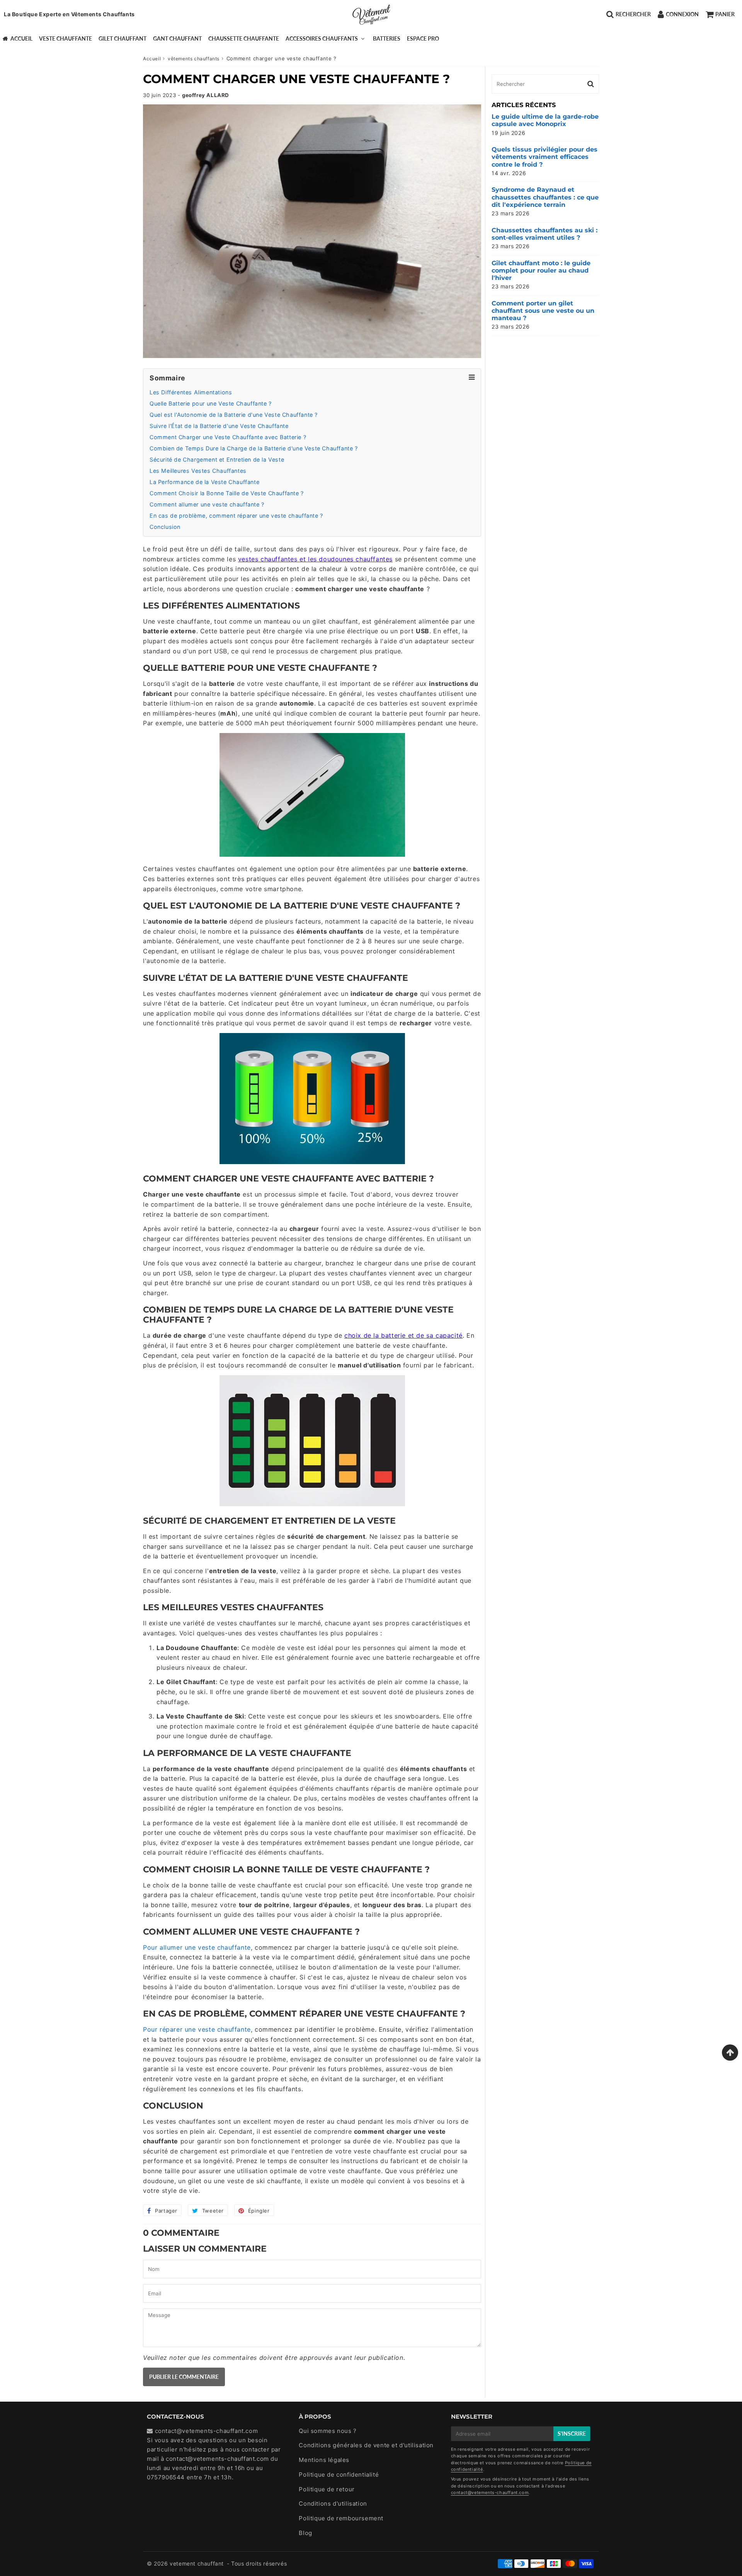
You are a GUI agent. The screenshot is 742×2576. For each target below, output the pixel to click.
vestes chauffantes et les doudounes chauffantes (315, 559)
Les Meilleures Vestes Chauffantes (198, 471)
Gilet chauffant (123, 38)
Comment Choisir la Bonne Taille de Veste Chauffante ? (227, 493)
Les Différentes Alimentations (191, 392)
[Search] (591, 84)
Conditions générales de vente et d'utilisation (366, 2445)
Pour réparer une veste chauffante (197, 2029)
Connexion (682, 14)
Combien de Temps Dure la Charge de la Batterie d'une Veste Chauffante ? (254, 448)
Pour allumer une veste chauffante (197, 1947)
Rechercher (633, 14)
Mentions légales (324, 2460)
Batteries (387, 38)
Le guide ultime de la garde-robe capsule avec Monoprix (545, 120)
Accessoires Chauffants (322, 38)
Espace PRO (423, 38)
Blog (305, 2533)
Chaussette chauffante (244, 38)
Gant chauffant (177, 38)
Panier (725, 14)
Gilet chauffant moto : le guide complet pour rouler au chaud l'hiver (541, 270)
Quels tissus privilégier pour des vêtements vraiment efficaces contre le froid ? (545, 157)
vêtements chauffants (194, 59)
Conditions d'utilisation (333, 2504)
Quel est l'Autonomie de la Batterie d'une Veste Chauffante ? (234, 415)
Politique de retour (327, 2489)
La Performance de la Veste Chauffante (204, 482)
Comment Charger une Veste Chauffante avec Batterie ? (228, 437)
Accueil (21, 38)
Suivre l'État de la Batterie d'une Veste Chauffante (219, 426)
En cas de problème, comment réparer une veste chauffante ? (236, 516)
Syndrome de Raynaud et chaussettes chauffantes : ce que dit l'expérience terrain (545, 197)
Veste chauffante (66, 38)
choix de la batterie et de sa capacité (403, 1335)
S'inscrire (572, 2434)
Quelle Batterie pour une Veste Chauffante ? (211, 403)
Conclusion (165, 527)
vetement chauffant (197, 2563)
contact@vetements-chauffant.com (217, 2459)
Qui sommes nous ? (328, 2431)
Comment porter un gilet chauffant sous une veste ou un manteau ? (543, 311)
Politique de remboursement (341, 2518)
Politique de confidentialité (339, 2475)
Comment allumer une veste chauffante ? (207, 504)
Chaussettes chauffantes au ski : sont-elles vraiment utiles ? (545, 234)
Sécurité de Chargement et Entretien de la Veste (217, 459)
